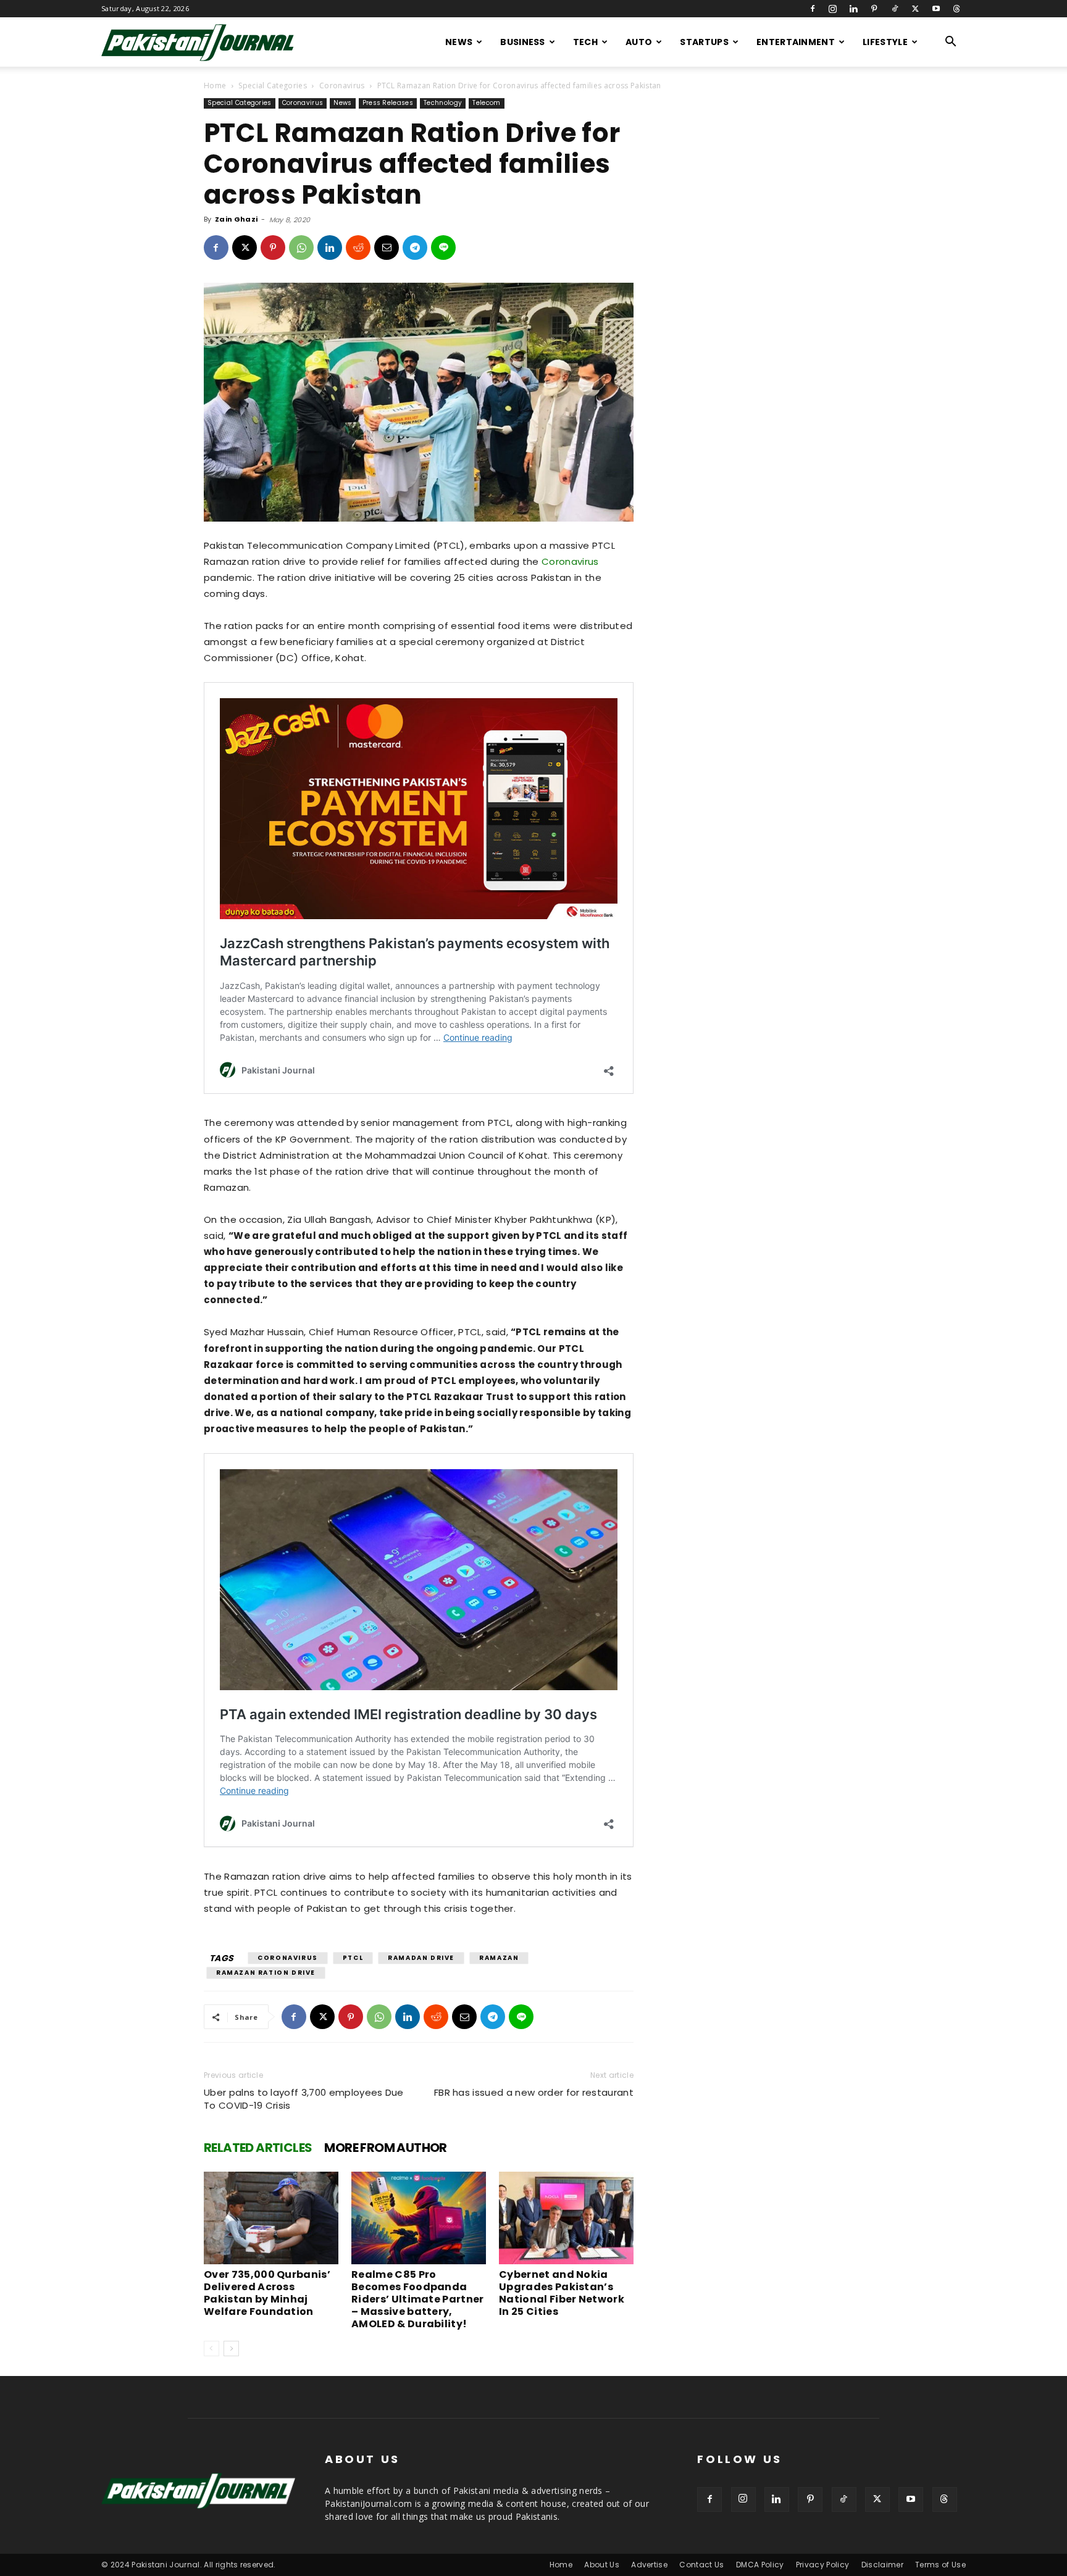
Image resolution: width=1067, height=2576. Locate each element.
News (459, 42)
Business (523, 42)
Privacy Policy (822, 2565)
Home (215, 85)
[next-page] (231, 2349)
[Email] (387, 248)
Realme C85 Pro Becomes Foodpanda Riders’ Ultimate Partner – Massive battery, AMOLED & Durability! (418, 2299)
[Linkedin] (853, 9)
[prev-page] (211, 2349)
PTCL (353, 1958)
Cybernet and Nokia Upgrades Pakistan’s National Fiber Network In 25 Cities (562, 2293)
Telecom (486, 103)
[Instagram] (833, 9)
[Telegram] (415, 248)
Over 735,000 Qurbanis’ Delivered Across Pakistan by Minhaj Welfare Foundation (267, 2293)
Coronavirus (342, 85)
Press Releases (388, 103)
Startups (704, 42)
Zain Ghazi (236, 219)
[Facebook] (813, 9)
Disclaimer (882, 2565)
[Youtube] (936, 9)
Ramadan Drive (421, 1958)
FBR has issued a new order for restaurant (534, 2092)
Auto (639, 42)
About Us (602, 2565)
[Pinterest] (874, 9)
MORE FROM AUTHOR (385, 2148)
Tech (585, 42)
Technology (443, 103)
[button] (951, 43)
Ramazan (499, 1958)
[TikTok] (895, 9)
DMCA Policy (760, 2565)
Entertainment (796, 42)
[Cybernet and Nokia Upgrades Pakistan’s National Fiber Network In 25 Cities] (566, 2218)
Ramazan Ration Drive (266, 1973)
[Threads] (956, 9)
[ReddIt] (358, 248)
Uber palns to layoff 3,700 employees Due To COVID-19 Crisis (304, 2099)
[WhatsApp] (301, 248)
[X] (915, 9)
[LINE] (443, 248)
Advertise (649, 2565)
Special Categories (273, 85)
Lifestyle (885, 42)
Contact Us (701, 2565)
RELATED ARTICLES (258, 2148)
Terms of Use (940, 2565)
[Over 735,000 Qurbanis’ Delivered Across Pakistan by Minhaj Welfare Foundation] (271, 2218)
